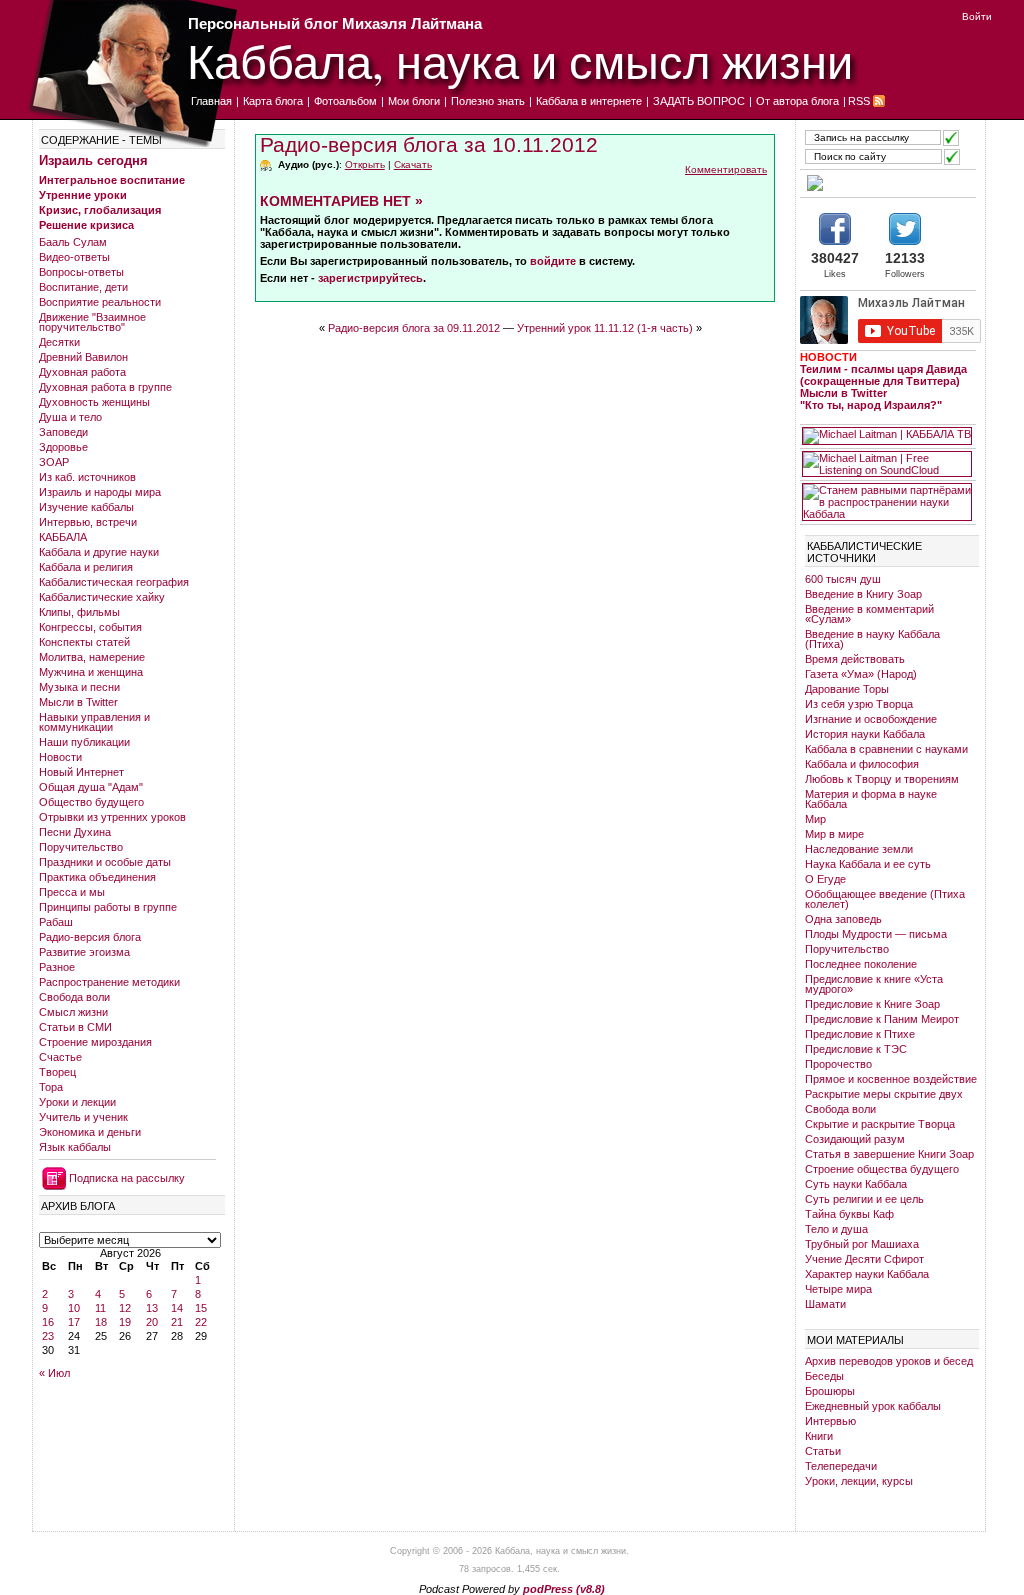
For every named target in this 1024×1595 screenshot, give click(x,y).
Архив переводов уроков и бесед (889, 1361)
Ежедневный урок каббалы (873, 1406)
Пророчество (838, 1064)
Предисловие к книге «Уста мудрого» (874, 984)
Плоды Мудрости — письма (876, 934)
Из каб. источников (87, 477)
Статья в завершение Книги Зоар (889, 1154)
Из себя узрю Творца (859, 704)
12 (125, 1308)
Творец (57, 1072)
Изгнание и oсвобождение (871, 719)
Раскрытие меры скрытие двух (884, 1094)
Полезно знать (488, 101)
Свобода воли (74, 997)
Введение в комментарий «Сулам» (869, 614)
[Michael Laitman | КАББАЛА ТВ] (887, 436)
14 (177, 1308)
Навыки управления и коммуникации (94, 722)
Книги (819, 1436)
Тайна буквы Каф (849, 1214)
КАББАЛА (63, 537)
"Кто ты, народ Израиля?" (871, 405)
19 (125, 1322)
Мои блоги (414, 101)
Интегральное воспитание (112, 180)
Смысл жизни (73, 1012)
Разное (57, 967)
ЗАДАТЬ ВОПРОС (699, 101)
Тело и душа (836, 1229)
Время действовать (855, 659)
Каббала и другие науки (99, 552)
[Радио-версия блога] (887, 183)
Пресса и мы (72, 892)
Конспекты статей (84, 642)
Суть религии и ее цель (864, 1199)
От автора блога (797, 101)
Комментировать (726, 169)
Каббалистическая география (114, 582)
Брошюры (830, 1391)
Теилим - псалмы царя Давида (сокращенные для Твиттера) (883, 375)
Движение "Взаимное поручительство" (92, 322)
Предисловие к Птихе (860, 1034)
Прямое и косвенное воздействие (891, 1079)
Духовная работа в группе (105, 387)
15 (201, 1308)
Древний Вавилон (83, 357)
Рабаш (56, 922)
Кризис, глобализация (100, 210)
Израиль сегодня (93, 160)
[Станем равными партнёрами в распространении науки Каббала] (887, 502)
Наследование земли (859, 849)
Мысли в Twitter (78, 702)
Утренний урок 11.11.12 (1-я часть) (605, 328)
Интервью (830, 1421)
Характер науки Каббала (867, 1274)
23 (48, 1336)
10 (74, 1308)
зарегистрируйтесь (370, 278)
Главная (211, 101)
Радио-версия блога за (429, 144)
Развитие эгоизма (84, 952)
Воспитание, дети (83, 287)
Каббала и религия (86, 567)
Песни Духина (75, 832)
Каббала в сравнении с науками (886, 749)
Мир (815, 819)
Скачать (413, 164)
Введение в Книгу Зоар (863, 594)
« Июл (54, 1373)
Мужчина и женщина (91, 672)
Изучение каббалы (86, 507)
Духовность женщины (94, 402)
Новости (60, 757)
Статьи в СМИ (75, 1027)
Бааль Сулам (73, 242)
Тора (51, 1087)
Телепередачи (841, 1466)
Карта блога (273, 101)
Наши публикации (84, 742)
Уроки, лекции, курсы (859, 1481)
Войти (977, 16)
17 (74, 1322)
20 (152, 1322)
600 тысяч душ (843, 579)
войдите (553, 261)
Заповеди (63, 432)
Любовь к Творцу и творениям (882, 779)
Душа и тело (70, 417)
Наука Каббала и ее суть (868, 864)
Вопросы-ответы (81, 272)
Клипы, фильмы (79, 612)
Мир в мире (834, 834)
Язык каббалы (75, 1147)
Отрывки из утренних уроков (112, 817)
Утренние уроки (83, 195)
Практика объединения (97, 877)
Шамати (825, 1304)
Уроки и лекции (77, 1102)
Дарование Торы (847, 689)
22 (201, 1322)
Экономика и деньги (90, 1132)
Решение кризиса (86, 225)
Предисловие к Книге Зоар (872, 1004)
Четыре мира (838, 1289)
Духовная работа (82, 372)
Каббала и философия (862, 764)
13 (152, 1308)
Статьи (823, 1451)
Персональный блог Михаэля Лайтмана (335, 23)
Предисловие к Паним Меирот (882, 1019)
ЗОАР (54, 462)
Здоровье (63, 447)
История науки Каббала (865, 734)
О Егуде (825, 879)
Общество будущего (91, 802)
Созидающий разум (855, 1139)
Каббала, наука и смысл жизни (520, 60)
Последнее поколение (861, 964)
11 (100, 1308)
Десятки (59, 342)
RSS (859, 101)
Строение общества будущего (882, 1169)
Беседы (824, 1376)
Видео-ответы (74, 257)
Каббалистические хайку (102, 597)
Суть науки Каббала (856, 1184)
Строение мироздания (95, 1042)
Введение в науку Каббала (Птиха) (872, 639)
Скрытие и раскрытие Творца (880, 1124)
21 (177, 1322)
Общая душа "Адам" (91, 787)
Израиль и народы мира (100, 492)
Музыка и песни (79, 687)
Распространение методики (109, 982)
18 (101, 1322)
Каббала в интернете (589, 101)
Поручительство (81, 847)
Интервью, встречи (88, 522)
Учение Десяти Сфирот (864, 1259)
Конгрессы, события (90, 627)
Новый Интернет (81, 772)
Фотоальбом (345, 101)
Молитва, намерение (92, 657)
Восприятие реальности (100, 302)
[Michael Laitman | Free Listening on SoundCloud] (887, 464)
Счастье (60, 1057)
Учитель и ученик (83, 1117)
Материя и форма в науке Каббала (871, 799)
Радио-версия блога (90, 937)
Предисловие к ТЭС (856, 1049)
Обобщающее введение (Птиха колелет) (885, 899)
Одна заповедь (843, 919)
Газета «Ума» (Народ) (861, 674)
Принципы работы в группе (108, 907)
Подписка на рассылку (127, 1178)
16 (48, 1322)
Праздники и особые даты (105, 862)
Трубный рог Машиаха (862, 1244)
